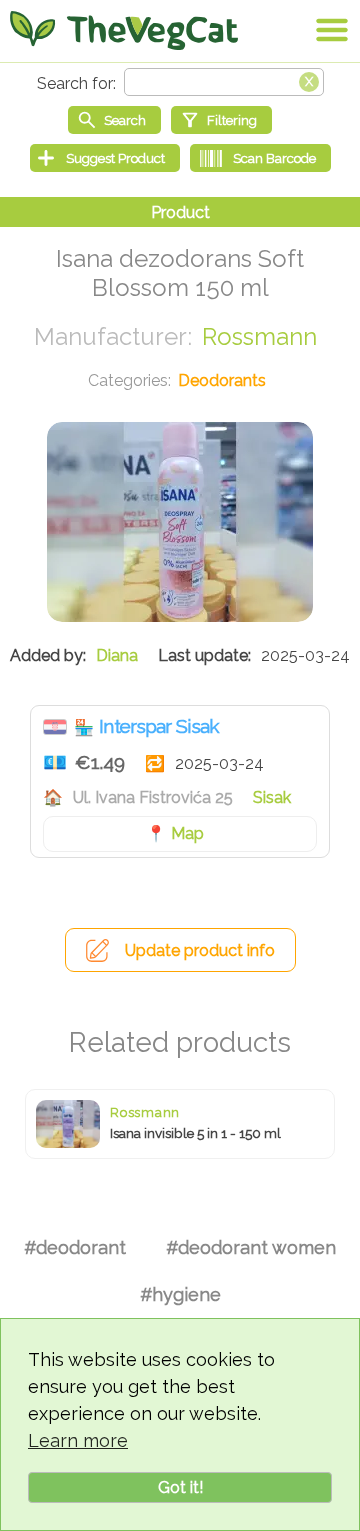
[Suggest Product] (105, 158)
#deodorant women (251, 1247)
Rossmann (259, 336)
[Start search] (114, 120)
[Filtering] (221, 120)
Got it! (180, 1487)
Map (187, 833)
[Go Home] (124, 30)
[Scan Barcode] (260, 158)
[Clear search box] (309, 80)
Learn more (78, 1440)
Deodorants (222, 380)
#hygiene (180, 1294)
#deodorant (75, 1247)
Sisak (272, 797)
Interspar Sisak (159, 726)
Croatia (55, 727)
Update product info (200, 950)
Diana (117, 655)
